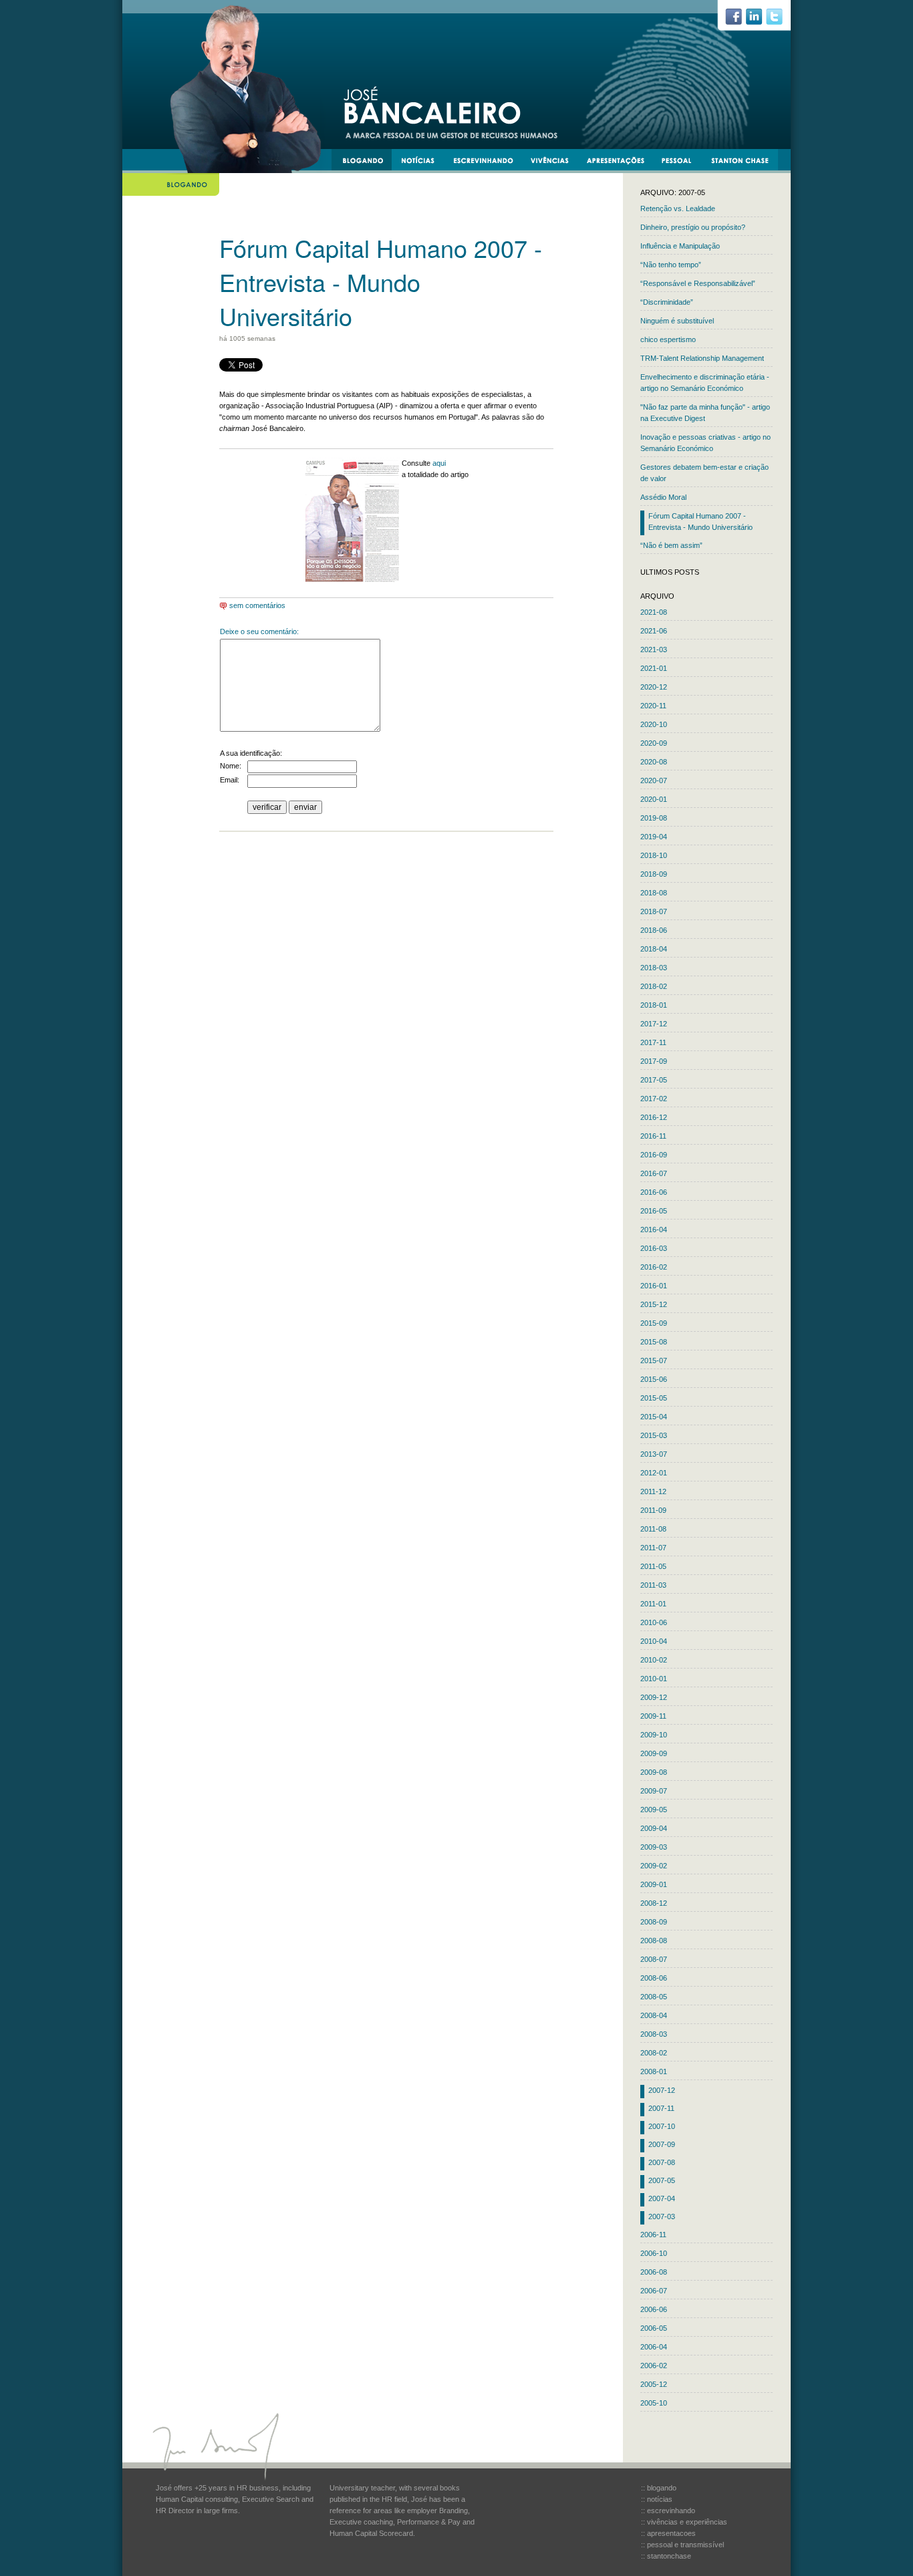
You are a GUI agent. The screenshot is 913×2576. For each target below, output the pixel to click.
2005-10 (654, 2403)
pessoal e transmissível (683, 162)
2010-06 (654, 1622)
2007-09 (662, 2144)
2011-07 (653, 1548)
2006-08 (654, 2272)
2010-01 (654, 1679)
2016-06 (654, 1192)
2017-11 (653, 1042)
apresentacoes (621, 162)
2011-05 (653, 1566)
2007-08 (662, 2162)
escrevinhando (488, 162)
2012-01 (654, 1473)
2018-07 (654, 911)
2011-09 (653, 1510)
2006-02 (654, 2366)
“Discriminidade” (667, 302)
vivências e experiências (555, 162)
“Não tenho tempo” (671, 265)
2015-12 (654, 1304)
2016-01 (654, 1286)
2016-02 (654, 1267)
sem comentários (256, 605)
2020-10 (654, 724)
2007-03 (662, 2216)
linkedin (759, 20)
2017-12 (654, 1024)
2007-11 (661, 2108)
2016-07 (654, 1173)
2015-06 (654, 1379)
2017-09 (654, 1061)
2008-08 (654, 1941)
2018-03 (654, 968)
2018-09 (654, 874)
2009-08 (654, 1772)
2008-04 (654, 2015)
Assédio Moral (663, 497)
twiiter (780, 20)
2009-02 (654, 1866)
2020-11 (653, 706)
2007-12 (662, 2090)
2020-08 (654, 762)
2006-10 (654, 2253)
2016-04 (654, 1230)
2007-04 (662, 2198)
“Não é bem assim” (671, 545)
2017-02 (654, 1099)
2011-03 (653, 1585)
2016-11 (653, 1136)
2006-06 (654, 2309)
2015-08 (654, 1342)
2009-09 (654, 1753)
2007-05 (662, 2180)
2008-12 (654, 1903)
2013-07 (654, 1454)
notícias (423, 162)
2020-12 (654, 687)
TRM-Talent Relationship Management (702, 358)
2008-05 (654, 1997)
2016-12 (654, 1117)
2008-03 (654, 2034)
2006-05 (654, 2328)
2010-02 (654, 1660)
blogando (367, 162)
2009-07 (654, 1791)
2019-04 (654, 837)
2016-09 (654, 1155)
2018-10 (654, 855)
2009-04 (654, 1828)
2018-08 (654, 893)
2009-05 (654, 1810)
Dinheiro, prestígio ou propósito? (693, 227)
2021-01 (654, 668)
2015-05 (654, 1398)
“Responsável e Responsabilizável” (698, 283)
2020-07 (654, 780)
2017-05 (654, 1080)
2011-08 (653, 1529)
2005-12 (654, 2384)
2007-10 (662, 2126)
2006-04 (654, 2347)
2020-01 (654, 799)
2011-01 (653, 1604)
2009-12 (654, 1697)
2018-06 (654, 930)
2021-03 (654, 650)
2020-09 (654, 743)
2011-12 (653, 1491)
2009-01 (654, 1884)
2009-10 (654, 1735)
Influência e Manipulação (680, 246)
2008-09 (654, 1922)
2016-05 (654, 1211)
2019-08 (654, 818)
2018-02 (654, 986)
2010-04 (654, 1641)
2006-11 (653, 2235)
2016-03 (654, 1248)
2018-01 (654, 1005)
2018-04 (654, 949)
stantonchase (745, 162)
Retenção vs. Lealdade (678, 208)
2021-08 (654, 612)
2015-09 (654, 1323)
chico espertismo (668, 339)
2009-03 (654, 1847)
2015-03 (654, 1435)
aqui (439, 463)
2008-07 (654, 1959)
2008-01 (654, 2071)
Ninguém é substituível (677, 321)
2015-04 (654, 1417)
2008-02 (654, 2053)
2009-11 (653, 1716)
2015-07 (654, 1361)
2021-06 (654, 631)
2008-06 (654, 1978)
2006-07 (654, 2291)
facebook (739, 20)
